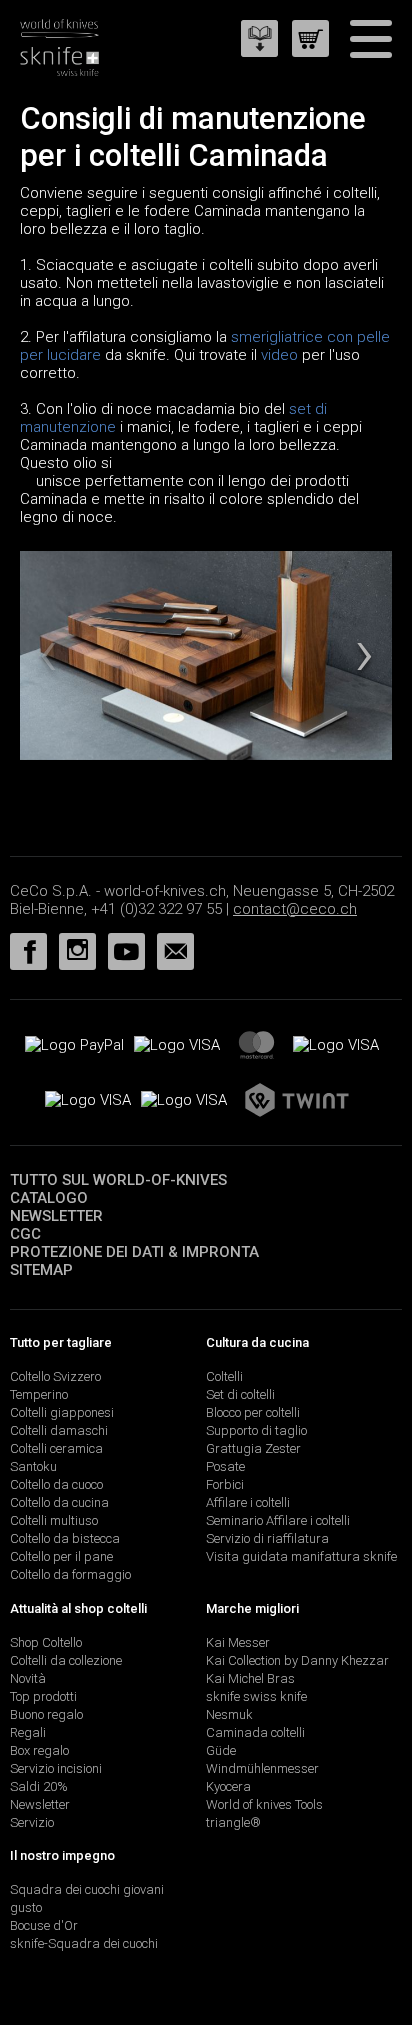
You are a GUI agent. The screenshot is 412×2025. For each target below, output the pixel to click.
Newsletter (56, 1216)
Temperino (39, 1394)
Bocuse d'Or (44, 1925)
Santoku (33, 1466)
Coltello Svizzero (55, 1376)
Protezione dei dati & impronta (134, 1252)
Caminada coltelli (255, 1732)
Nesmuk (229, 1714)
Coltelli (224, 1376)
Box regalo (39, 1750)
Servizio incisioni (56, 1768)
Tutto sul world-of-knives (118, 1180)
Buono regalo (46, 1714)
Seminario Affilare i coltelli (278, 1520)
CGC (25, 1234)
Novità (28, 1678)
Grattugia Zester (253, 1448)
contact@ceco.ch (295, 909)
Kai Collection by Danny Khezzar (297, 1660)
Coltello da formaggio (70, 1574)
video (279, 355)
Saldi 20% (39, 1786)
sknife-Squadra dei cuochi (84, 1943)
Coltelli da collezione (66, 1660)
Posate (225, 1466)
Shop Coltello (46, 1642)
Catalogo (49, 1198)
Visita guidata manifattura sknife (301, 1556)
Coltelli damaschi (59, 1430)
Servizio (32, 1822)
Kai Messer (238, 1642)
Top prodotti (43, 1696)
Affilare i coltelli (248, 1502)
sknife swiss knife (256, 1696)
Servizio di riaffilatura (267, 1538)
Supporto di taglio (256, 1430)
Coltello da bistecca (65, 1538)
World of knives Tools (264, 1804)
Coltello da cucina (59, 1502)
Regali (28, 1732)
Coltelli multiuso (54, 1520)
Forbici (225, 1484)
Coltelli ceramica (56, 1448)
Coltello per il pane (61, 1556)
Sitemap (41, 1270)
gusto (26, 1907)
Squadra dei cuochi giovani (87, 1889)
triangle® (233, 1822)
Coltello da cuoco (56, 1484)
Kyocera (228, 1786)
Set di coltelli (240, 1394)
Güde (221, 1750)
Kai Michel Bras (250, 1678)
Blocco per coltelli (253, 1412)
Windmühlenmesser (262, 1768)
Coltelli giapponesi (62, 1412)
